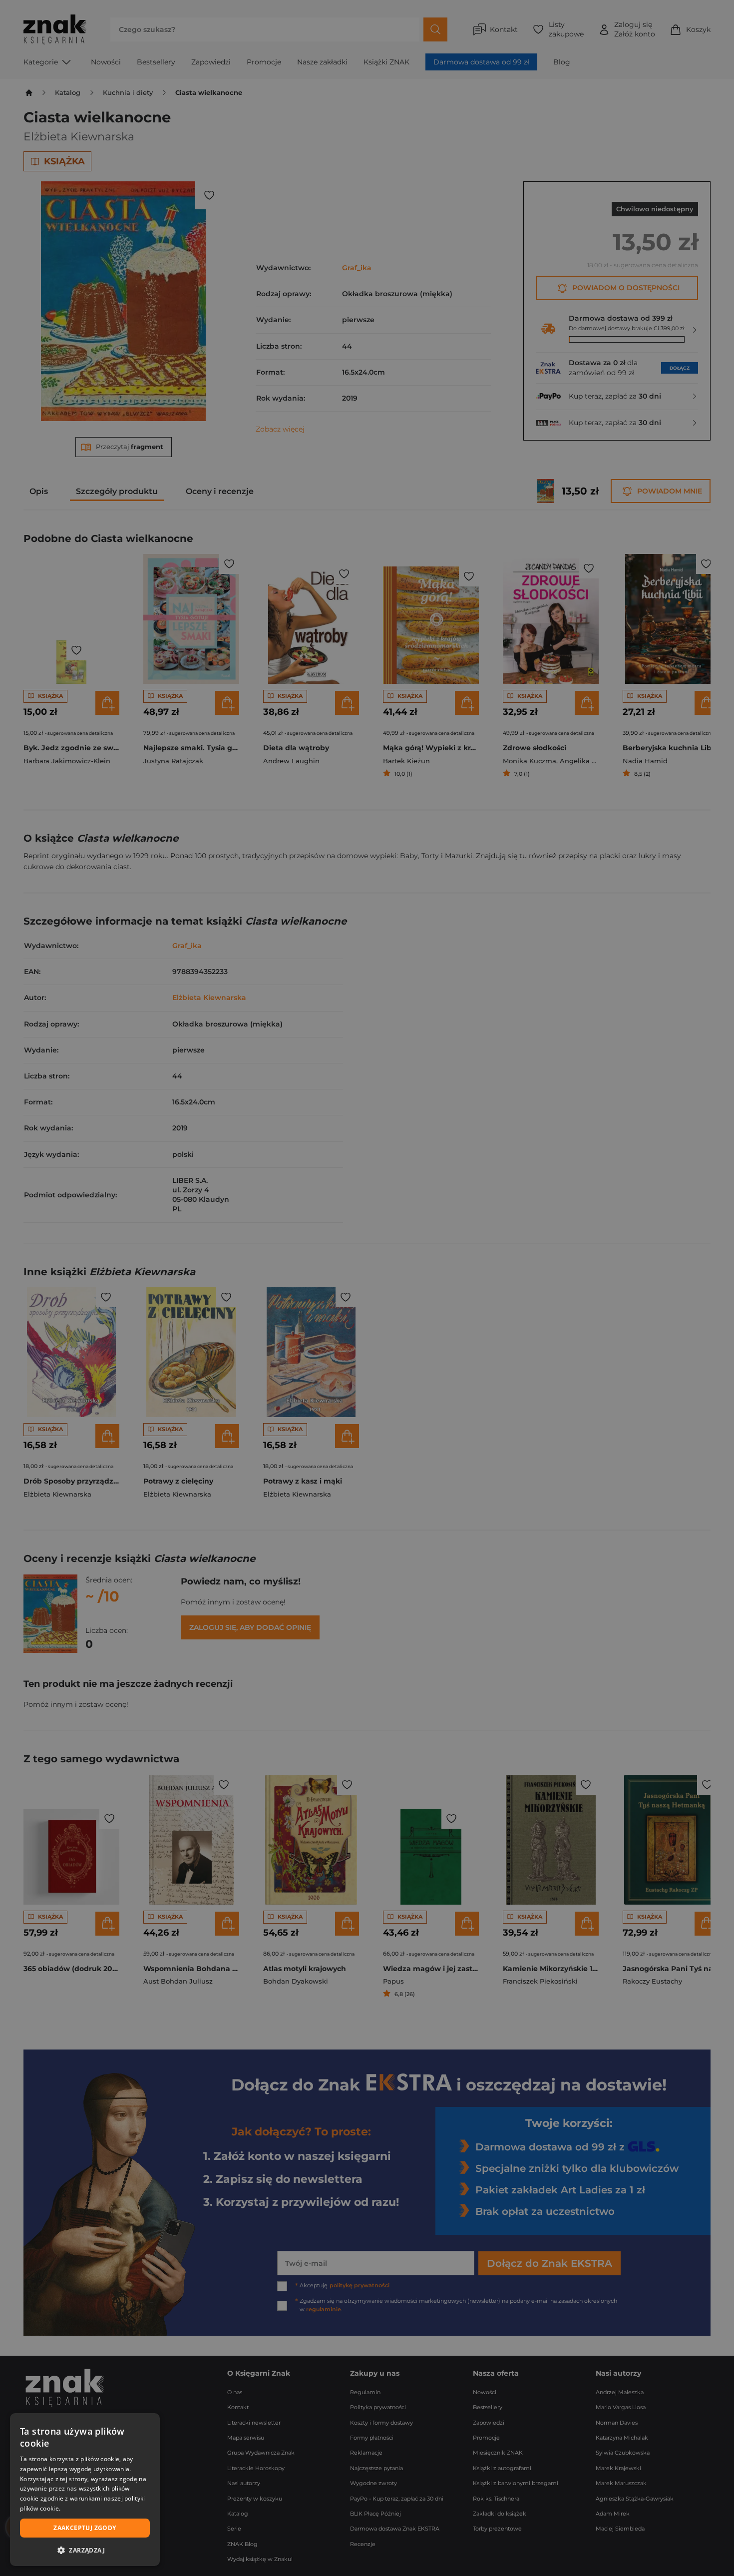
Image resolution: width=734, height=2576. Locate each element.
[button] (85, 2550)
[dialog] (85, 2490)
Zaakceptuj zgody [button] (85, 2528)
